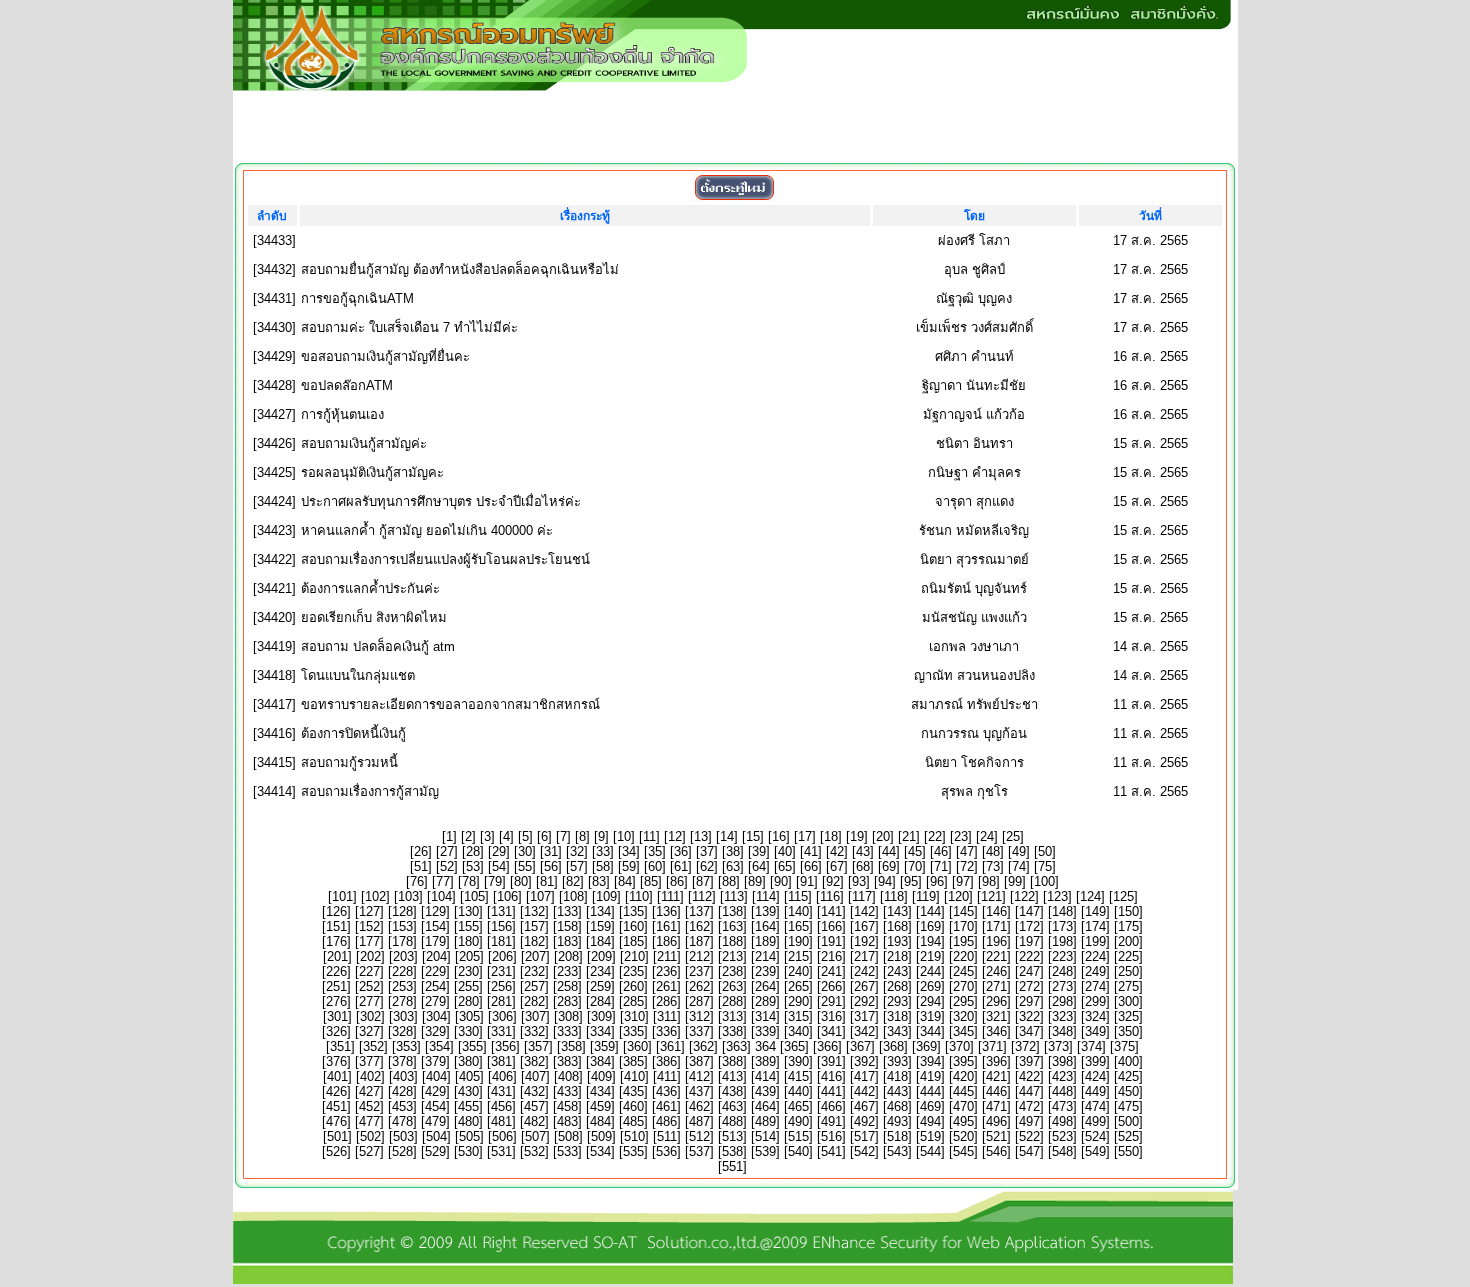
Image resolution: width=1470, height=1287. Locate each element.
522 (1029, 1136)
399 (1095, 1061)
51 (421, 866)
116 (830, 896)
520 (963, 1136)
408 (568, 1076)
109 (606, 896)
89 (755, 881)
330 (468, 1031)
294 (930, 1001)
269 (930, 986)
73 (993, 866)
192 (864, 941)
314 (765, 1016)
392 (864, 1061)
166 (831, 926)
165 (798, 926)
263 (732, 986)
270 (963, 986)
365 (794, 1046)
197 (1029, 941)
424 (1095, 1076)
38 (733, 851)
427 (369, 1091)
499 (1095, 1121)
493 (897, 1121)
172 (1029, 926)
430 (468, 1091)
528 (402, 1151)
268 (897, 986)
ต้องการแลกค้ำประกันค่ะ (370, 588)
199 (1095, 941)
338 (732, 1031)
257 (534, 986)
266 (831, 986)
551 (732, 1166)
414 (765, 1076)
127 (369, 911)
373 (1058, 1046)
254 (435, 986)
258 (567, 986)
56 (551, 866)
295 (963, 1001)
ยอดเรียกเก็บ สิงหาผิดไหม (374, 617)
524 (1095, 1136)
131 (501, 911)
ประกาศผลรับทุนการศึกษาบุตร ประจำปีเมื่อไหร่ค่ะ (441, 501)
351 (340, 1046)
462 (699, 1106)
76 (417, 881)
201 (337, 956)
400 (1128, 1061)
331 (501, 1031)
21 (909, 836)
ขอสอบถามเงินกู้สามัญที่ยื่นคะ (385, 356)
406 (502, 1076)
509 (601, 1136)
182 (534, 941)
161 (666, 926)
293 (897, 1001)
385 (633, 1061)
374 (1091, 1046)
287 (699, 1001)
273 (1062, 986)
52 (447, 866)
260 (633, 986)
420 (963, 1076)
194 (930, 941)
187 (699, 941)
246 (996, 971)
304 (436, 1016)
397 (1029, 1061)
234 (600, 971)
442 (864, 1091)
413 (732, 1076)
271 (996, 986)
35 (655, 851)
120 (958, 896)
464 (765, 1106)
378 (402, 1061)
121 (991, 896)
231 (501, 971)
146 (996, 911)
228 (402, 971)
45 (915, 851)
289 (765, 1001)
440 (798, 1091)
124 (1090, 896)
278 (402, 1001)
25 (1013, 836)
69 (889, 866)
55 (525, 866)
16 (779, 836)
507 (535, 1136)
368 (893, 1046)
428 (402, 1091)
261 (666, 986)
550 (1128, 1151)
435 (633, 1091)
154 (435, 926)
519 (930, 1136)
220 (963, 956)
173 (1062, 926)
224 (1095, 956)
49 (1019, 851)
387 (699, 1061)
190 (798, 941)
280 (468, 1001)
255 (468, 986)
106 (507, 896)
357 (538, 1046)
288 (732, 1001)
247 (1029, 971)
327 (369, 1031)
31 (551, 851)
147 (1029, 911)
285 (633, 1001)
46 (941, 851)
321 (996, 1016)
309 (601, 1016)
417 (864, 1076)
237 (699, 971)
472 (1029, 1106)
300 (1128, 1001)
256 (501, 986)
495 (963, 1121)
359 (604, 1046)
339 (765, 1031)
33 (603, 851)
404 (436, 1076)
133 (567, 911)
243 (897, 971)
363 (736, 1046)
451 (336, 1106)
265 (798, 986)
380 (468, 1061)
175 (1128, 926)
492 (864, 1121)
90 (781, 881)
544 (930, 1151)
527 (369, 1151)
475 (1128, 1106)
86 (677, 881)
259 (600, 986)
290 (798, 1001)
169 (930, 926)
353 (406, 1046)
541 (831, 1151)
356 (505, 1046)
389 (765, 1061)
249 (1095, 971)
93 (859, 881)
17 (805, 836)
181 (501, 941)
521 (996, 1136)
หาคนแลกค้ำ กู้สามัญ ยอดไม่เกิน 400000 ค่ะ (427, 530)
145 (963, 911)
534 (600, 1151)
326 (336, 1031)
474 (1095, 1106)
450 (1128, 1091)
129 (435, 911)
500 (1128, 1121)
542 (864, 1151)
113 (734, 896)
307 (535, 1016)
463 (732, 1106)
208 (568, 956)
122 (1024, 896)
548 (1062, 1151)
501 (337, 1136)
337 (699, 1031)
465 (798, 1106)
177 (369, 941)
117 (862, 896)
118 (894, 896)
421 (996, 1076)
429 (435, 1091)
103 (408, 896)
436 (666, 1091)
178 (402, 941)
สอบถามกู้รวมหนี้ (349, 762)
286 (666, 1001)
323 (1062, 1016)
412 (699, 1076)
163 (732, 926)
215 (798, 956)
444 (930, 1091)
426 (336, 1091)
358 (571, 1046)
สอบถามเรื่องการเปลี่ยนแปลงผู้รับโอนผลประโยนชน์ (445, 559)
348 (1062, 1031)
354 (439, 1046)
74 (1019, 866)
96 (937, 881)
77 (443, 881)
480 (468, 1121)
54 (499, 866)
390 (798, 1061)
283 (567, 1001)
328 (402, 1031)
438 (732, 1091)
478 (402, 1121)
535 (633, 1151)
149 (1095, 911)
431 (501, 1091)
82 (573, 881)
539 (765, 1151)
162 (699, 926)
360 (637, 1046)
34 (629, 851)
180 (468, 941)
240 (798, 971)
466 (831, 1106)
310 (634, 1016)
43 (863, 851)
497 (1029, 1121)
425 (1128, 1076)
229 (435, 971)
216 (831, 956)
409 (601, 1076)
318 (897, 1016)
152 (369, 926)
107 (540, 896)
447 (1029, 1091)
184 (600, 941)
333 (567, 1031)
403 (403, 1076)
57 (577, 866)
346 (996, 1031)
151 (336, 926)
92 (833, 881)
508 (568, 1136)
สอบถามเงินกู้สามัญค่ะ (364, 443)
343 (897, 1031)
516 (831, 1136)
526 (336, 1151)
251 (336, 986)
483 (567, 1121)
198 (1062, 941)
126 (336, 911)
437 (699, 1091)
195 (963, 941)
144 (930, 911)
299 (1095, 1001)
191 (831, 941)
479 (435, 1121)
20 (883, 836)
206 (502, 956)
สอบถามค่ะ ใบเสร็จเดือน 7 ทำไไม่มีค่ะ (409, 327)
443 (897, 1091)
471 (996, 1106)
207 (535, 956)
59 (629, 866)
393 (897, 1061)
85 (651, 881)
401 (337, 1076)
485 (633, 1121)
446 (996, 1091)
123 (1057, 896)
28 (473, 851)
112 (702, 896)
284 (600, 1001)
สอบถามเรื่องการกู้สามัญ (370, 791)
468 (897, 1106)
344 (930, 1031)
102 (375, 896)
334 (600, 1031)
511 (667, 1136)
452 (369, 1106)
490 (798, 1121)
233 (567, 971)
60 (655, 866)
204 (436, 956)
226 (336, 971)
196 (996, 941)
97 (963, 881)
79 (495, 881)
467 (864, 1106)
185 (633, 941)
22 (935, 836)
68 (863, 866)
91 (807, 881)
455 (468, 1106)
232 (534, 971)
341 (831, 1031)
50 (1045, 851)
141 (831, 911)
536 (666, 1151)
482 (534, 1121)
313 (732, 1016)
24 (987, 836)
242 (864, 971)
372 (1025, 1046)
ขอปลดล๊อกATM (347, 385)
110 (639, 896)
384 (600, 1061)
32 (577, 851)
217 (864, 956)
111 (670, 896)
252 (369, 986)
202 (370, 956)
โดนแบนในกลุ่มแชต (358, 675)
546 (996, 1151)
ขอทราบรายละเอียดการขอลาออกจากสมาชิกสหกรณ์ (450, 704)
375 (1124, 1046)
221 (996, 956)
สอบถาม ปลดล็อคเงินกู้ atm (378, 646)
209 (601, 956)
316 (831, 1016)
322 (1029, 1016)
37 (707, 851)
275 (1128, 986)
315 (798, 1016)
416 (831, 1076)
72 (967, 866)
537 (699, 1151)
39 (759, 851)
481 (501, 1121)
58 (603, 866)
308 (568, 1016)
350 (1128, 1031)
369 (926, 1046)
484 (600, 1121)
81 (547, 881)
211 (667, 956)
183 (567, 941)
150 (1128, 911)
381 (501, 1061)
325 (1128, 1016)
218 (897, 956)
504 (436, 1136)
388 (732, 1061)
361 (670, 1046)
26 (421, 851)
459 (600, 1106)
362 (703, 1046)
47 (967, 851)
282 (534, 1001)
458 (567, 1106)
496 (996, 1121)
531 (501, 1151)
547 (1029, 1151)
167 (864, 926)
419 (930, 1076)
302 (370, 1016)
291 (831, 1001)
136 (666, 911)
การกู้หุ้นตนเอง (342, 414)
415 (798, 1076)
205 (469, 956)
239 (765, 971)
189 (765, 941)
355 (472, 1046)
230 (468, 971)
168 (897, 926)
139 (765, 911)
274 (1095, 986)
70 (915, 866)
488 (732, 1121)
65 (785, 866)
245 (963, 971)
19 (857, 836)
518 (897, 1136)
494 (930, 1121)
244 (930, 971)
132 (534, 911)
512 (699, 1136)
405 (469, 1076)
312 (699, 1016)
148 (1062, 911)
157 (534, 926)
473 (1062, 1106)
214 (765, 956)
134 (600, 911)
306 (502, 1016)
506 (502, 1136)
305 (469, 1016)
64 (759, 866)
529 (435, 1151)
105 (474, 896)
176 (336, 941)
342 (864, 1031)
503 (403, 1136)
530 (468, 1151)
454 (435, 1106)
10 (624, 836)
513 (732, 1136)
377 (369, 1061)
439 (765, 1091)
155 (468, 926)
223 (1062, 956)
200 (1128, 941)
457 (534, 1106)
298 (1062, 1001)
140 (798, 911)
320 (963, 1016)
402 (370, 1076)
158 (567, 926)
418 (897, 1076)
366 (827, 1046)
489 (765, 1121)
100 (1044, 881)
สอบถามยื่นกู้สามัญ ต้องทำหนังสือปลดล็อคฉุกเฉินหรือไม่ (460, 269)
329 (435, 1031)
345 (963, 1031)
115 (798, 896)
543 (897, 1151)
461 (666, 1106)
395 (963, 1061)
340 (798, 1031)
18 (831, 836)
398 (1062, 1061)
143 (897, 911)
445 (963, 1091)
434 (600, 1091)
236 (666, 971)
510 (634, 1136)
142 (864, 911)
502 (370, 1136)
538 (732, 1151)
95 (911, 881)
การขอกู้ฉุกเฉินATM (357, 298)
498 (1062, 1121)
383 (567, 1061)
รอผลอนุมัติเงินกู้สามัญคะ (372, 472)
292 (864, 1001)
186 (666, 941)
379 (435, 1061)
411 (667, 1076)
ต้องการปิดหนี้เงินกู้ (353, 733)
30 (525, 851)
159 (600, 926)
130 (468, 911)
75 (1045, 866)
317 (864, 1016)
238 (732, 971)
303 (403, 1016)
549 (1095, 1151)
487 (699, 1121)
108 (573, 896)
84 (625, 881)
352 (373, 1046)
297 (1029, 1001)
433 (567, 1091)
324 (1095, 1016)
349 (1095, 1031)
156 (501, 926)
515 (798, 1136)
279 (435, 1001)
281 (501, 1001)
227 (369, 971)
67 (837, 866)
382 (534, 1061)
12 (675, 836)
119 (926, 896)
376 (336, 1061)
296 (996, 1001)
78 (469, 881)
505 (469, 1136)
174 (1095, 926)
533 (567, 1151)
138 (732, 911)
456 (501, 1106)
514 (765, 1136)
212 (699, 956)
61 (681, 866)
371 (992, 1046)
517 (864, 1136)
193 (897, 941)
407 (535, 1076)
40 (785, 851)
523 (1062, 1136)
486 (666, 1121)
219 (930, 956)
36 (681, 851)
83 (599, 881)
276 (336, 1001)
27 (447, 851)
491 (831, 1121)
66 (811, 866)
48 (993, 851)
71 (941, 866)
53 (473, 866)
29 (499, 851)
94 (885, 881)
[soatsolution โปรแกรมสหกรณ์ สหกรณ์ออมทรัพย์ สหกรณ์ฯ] (733, 1278)
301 (337, 1016)
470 (963, 1106)
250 (1128, 971)
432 (534, 1091)
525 (1128, 1136)
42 (837, 851)
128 (402, 911)
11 (649, 836)
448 (1062, 1091)
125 (1123, 896)
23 (961, 836)
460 (633, 1106)
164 (765, 926)
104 (441, 896)
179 (435, 941)
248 (1062, 971)
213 (732, 956)
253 (402, 986)
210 (634, 956)
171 (996, 926)
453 (402, 1106)
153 (402, 926)
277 (369, 1001)
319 (930, 1016)
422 (1029, 1076)
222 (1029, 956)
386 (666, 1061)
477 (369, 1121)
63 (733, 866)
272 (1029, 986)
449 (1095, 1091)
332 (534, 1031)
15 (753, 836)
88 (729, 881)
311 (667, 1016)
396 (996, 1061)
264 (765, 986)
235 (633, 971)
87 (703, 881)
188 (732, 941)
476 (336, 1121)
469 (930, 1106)
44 (889, 851)
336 (666, 1031)
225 (1128, 956)
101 (342, 896)
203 (403, 956)
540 (798, 1151)
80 (521, 881)
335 (633, 1031)
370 (959, 1046)
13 (701, 836)
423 (1062, 1076)
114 (766, 896)
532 (534, 1151)
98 (989, 881)
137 (699, 911)
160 (633, 926)
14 (727, 836)
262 (699, 986)
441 (831, 1091)
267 (864, 986)
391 (831, 1061)
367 (860, 1046)
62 (707, 866)
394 (930, 1061)
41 (811, 851)
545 (963, 1151)
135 (633, 911)
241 (831, 971)
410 (634, 1076)
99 (1015, 881)
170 (963, 926)
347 (1029, 1031)
